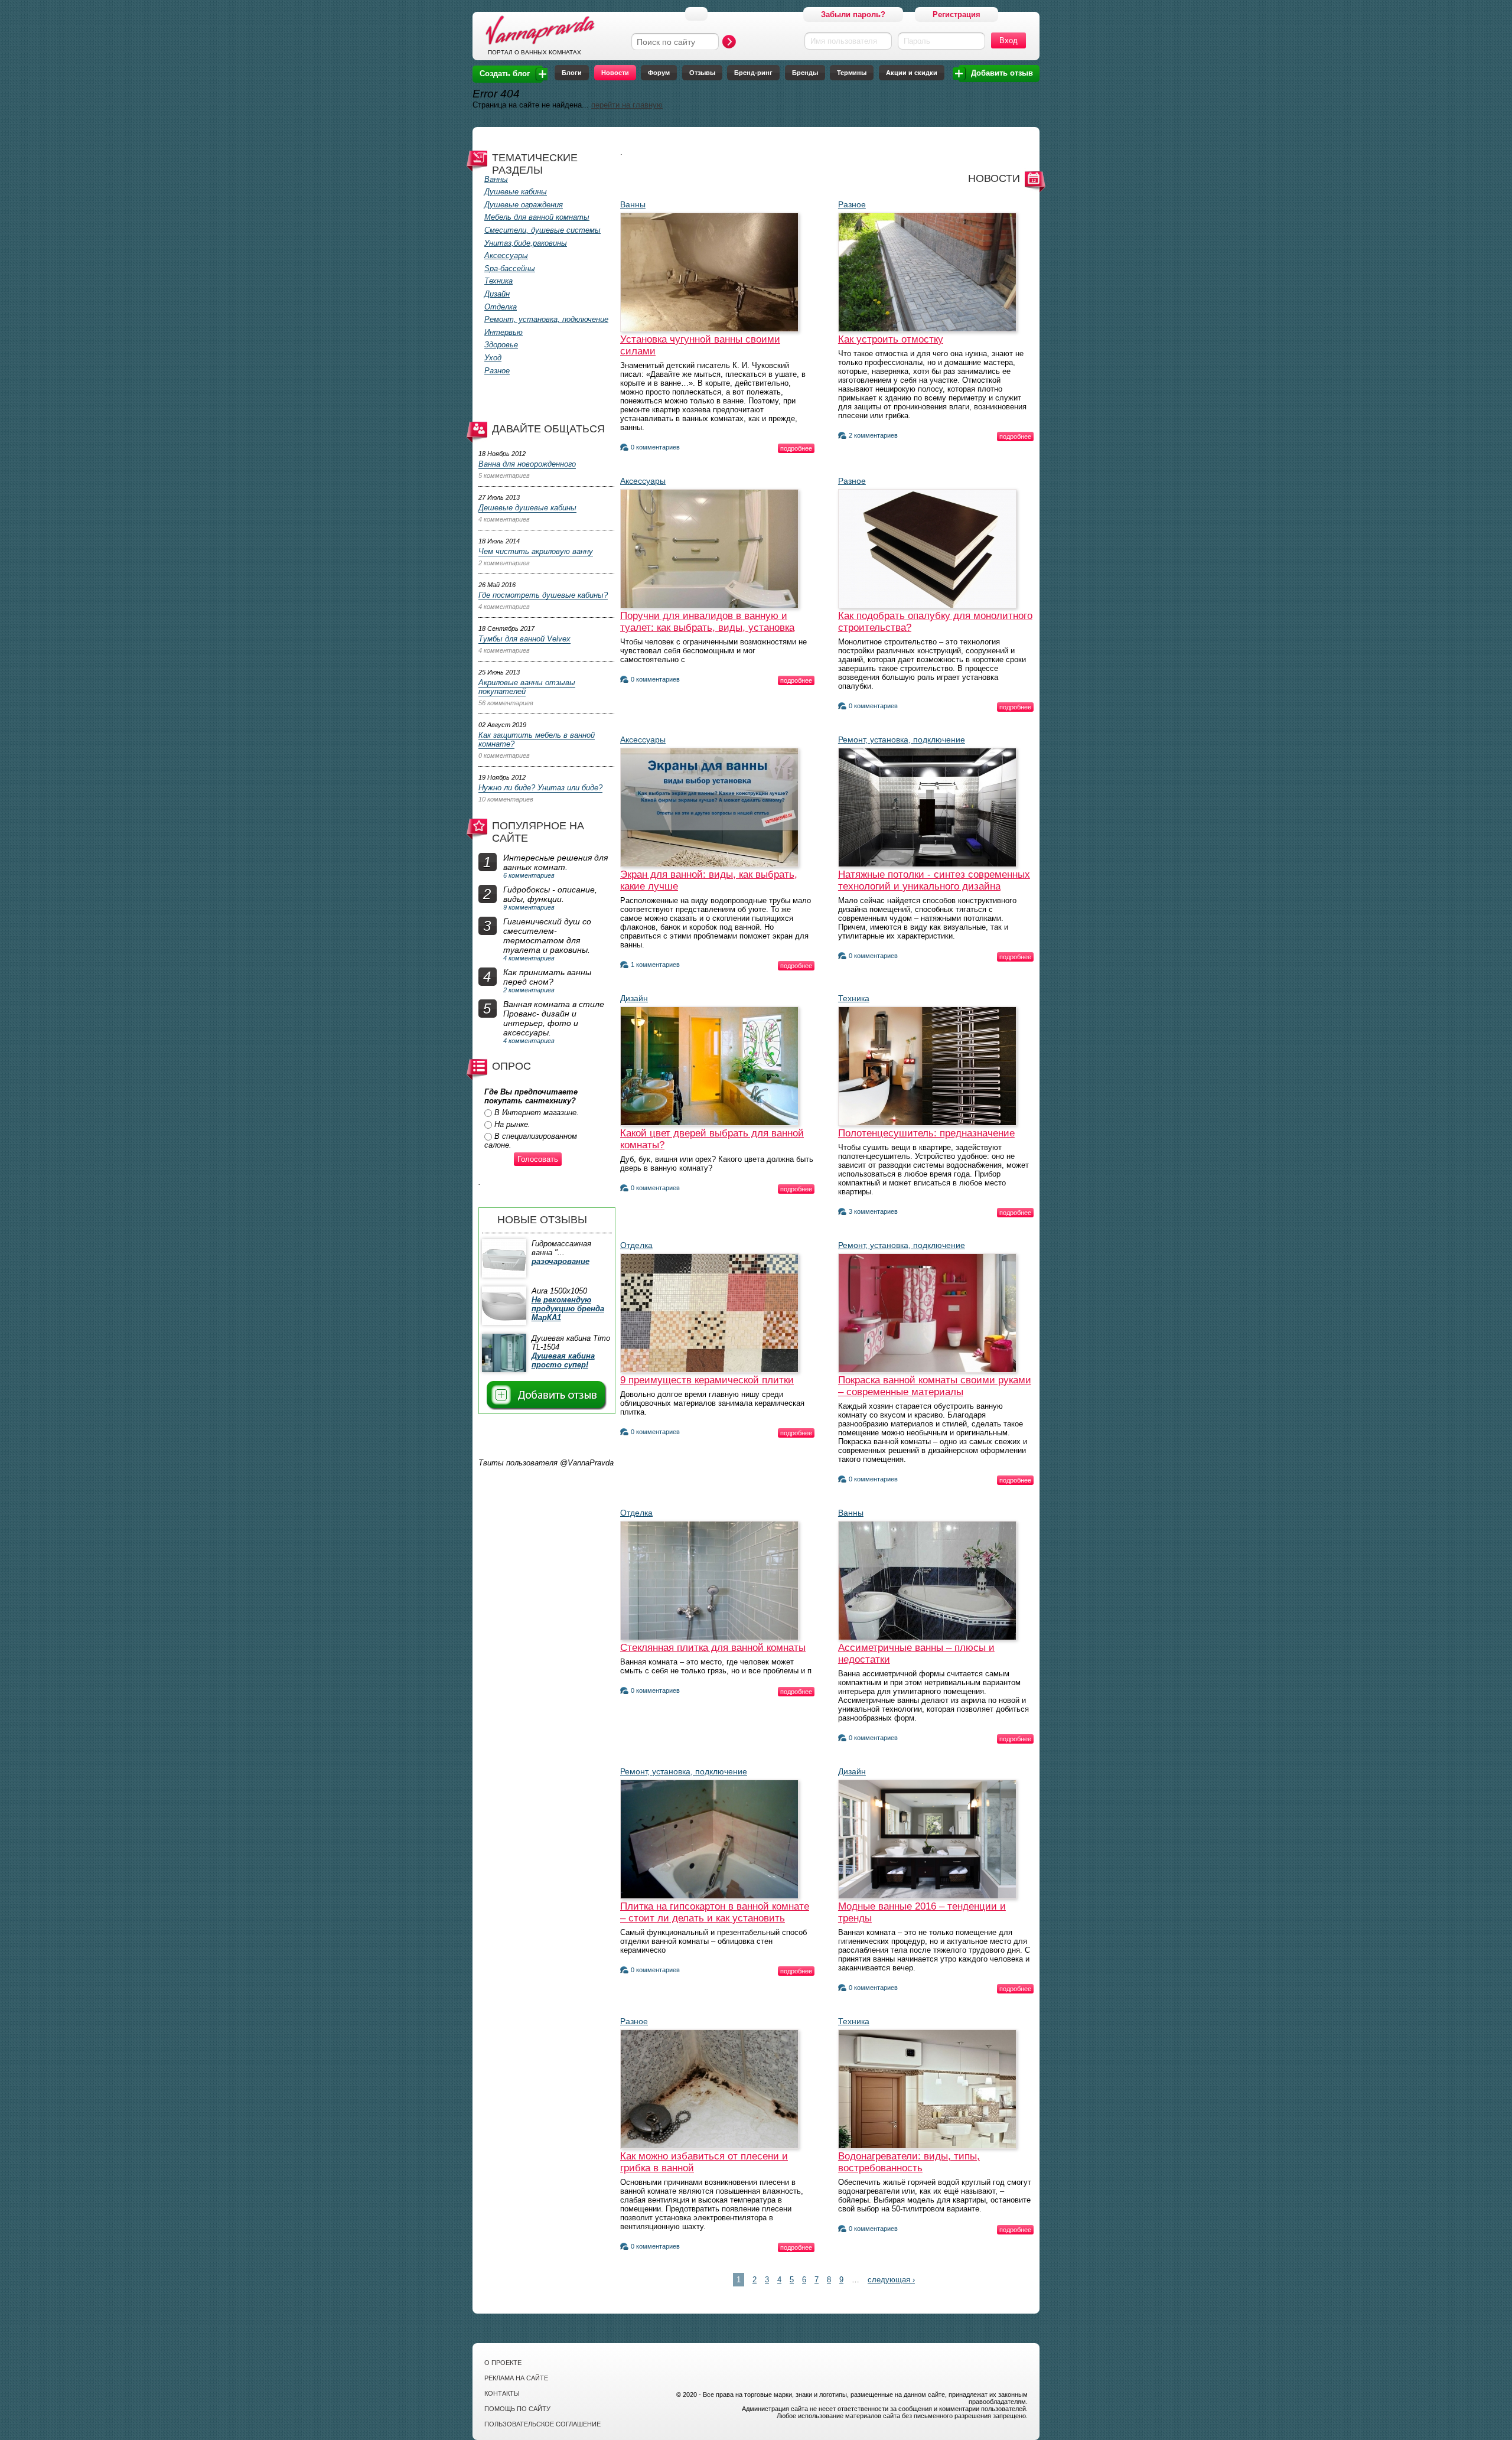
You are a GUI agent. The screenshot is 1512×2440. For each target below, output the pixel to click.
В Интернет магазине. (537, 1113)
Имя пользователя (844, 41)
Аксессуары (506, 255)
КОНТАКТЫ (502, 2393)
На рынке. (512, 1124)
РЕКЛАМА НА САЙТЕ (516, 2378)
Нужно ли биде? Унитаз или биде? (540, 788)
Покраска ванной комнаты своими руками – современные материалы (935, 1386)
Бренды (805, 73)
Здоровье (501, 345)
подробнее (796, 448)
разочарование (561, 1261)
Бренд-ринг (753, 73)
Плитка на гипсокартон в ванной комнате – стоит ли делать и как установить (715, 1912)
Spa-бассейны (510, 268)
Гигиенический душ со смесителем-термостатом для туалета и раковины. (547, 936)
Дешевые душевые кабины (527, 508)
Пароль (917, 41)
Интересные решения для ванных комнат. (555, 862)
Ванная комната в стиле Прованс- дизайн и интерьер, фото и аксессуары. (554, 1018)
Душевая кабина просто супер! (563, 1360)
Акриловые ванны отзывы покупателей (527, 687)
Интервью (504, 332)
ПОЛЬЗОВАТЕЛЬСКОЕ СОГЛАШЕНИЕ (542, 2424)
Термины (852, 73)
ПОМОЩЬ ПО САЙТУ (517, 2409)
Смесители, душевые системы (542, 230)
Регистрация (957, 14)
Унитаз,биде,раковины (526, 243)
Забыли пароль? (853, 14)
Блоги (572, 73)
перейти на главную (627, 105)
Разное (497, 371)
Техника (498, 281)
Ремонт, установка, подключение (546, 319)
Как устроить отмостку (891, 339)
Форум (659, 73)
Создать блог (505, 74)
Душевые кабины (516, 192)
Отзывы (702, 73)
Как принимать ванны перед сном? (547, 977)
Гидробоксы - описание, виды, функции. (550, 894)
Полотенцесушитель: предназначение (926, 1133)
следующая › (891, 2280)
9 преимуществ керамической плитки (707, 1380)
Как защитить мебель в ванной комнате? (537, 740)
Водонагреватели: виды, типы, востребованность (909, 2162)
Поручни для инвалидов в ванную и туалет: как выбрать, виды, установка (707, 622)
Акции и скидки (912, 73)
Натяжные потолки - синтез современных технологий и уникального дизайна (934, 880)
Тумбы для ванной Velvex (524, 639)
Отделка (501, 307)
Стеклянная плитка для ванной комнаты (713, 1648)
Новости (615, 73)
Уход (493, 358)
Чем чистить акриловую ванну (536, 551)
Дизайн (497, 294)
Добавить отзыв (1002, 73)
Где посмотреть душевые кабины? (543, 595)
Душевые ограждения (524, 205)
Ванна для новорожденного (527, 464)
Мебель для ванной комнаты (537, 217)
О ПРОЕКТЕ (503, 2363)
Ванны (496, 179)
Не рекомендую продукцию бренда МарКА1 (568, 1309)
